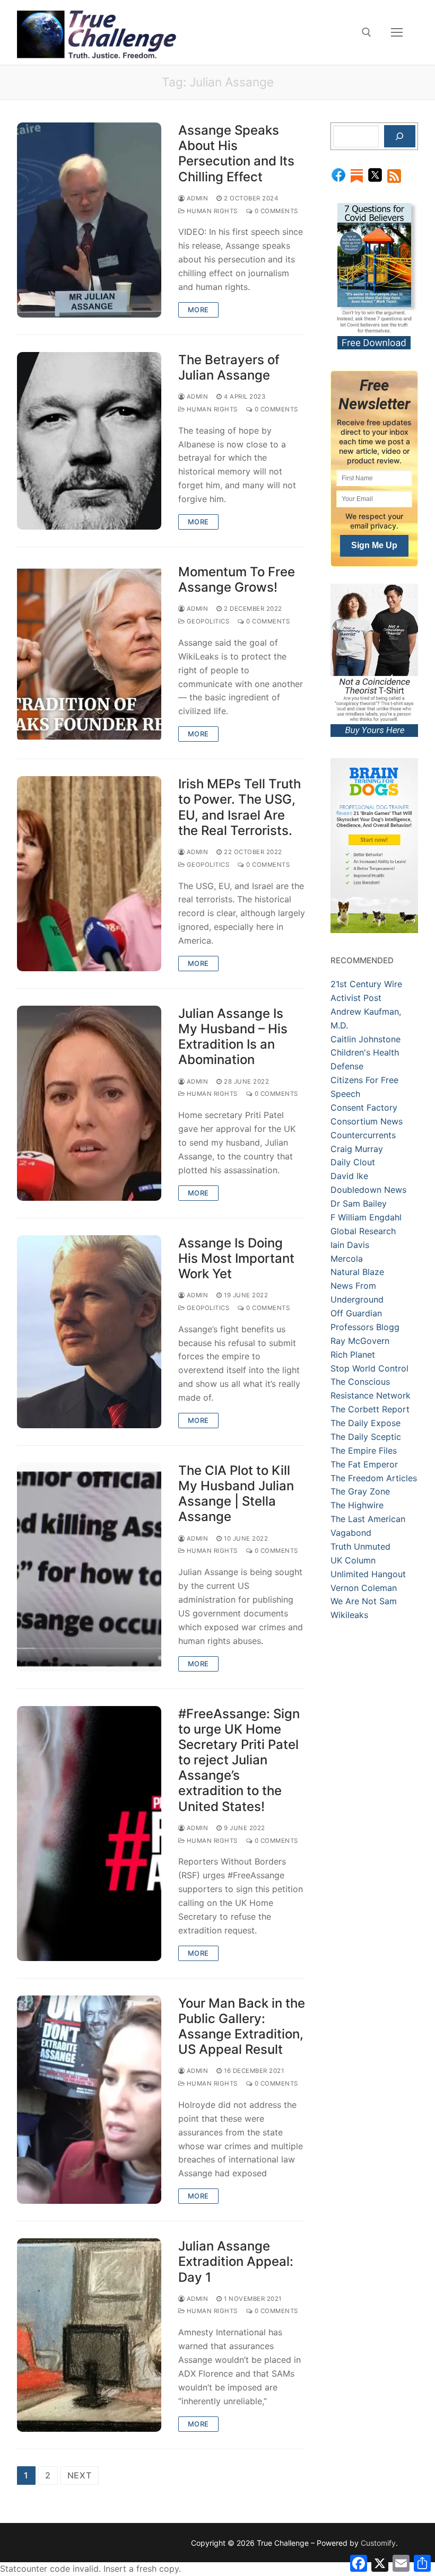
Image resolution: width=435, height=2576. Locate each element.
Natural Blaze (357, 1272)
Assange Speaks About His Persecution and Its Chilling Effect (236, 153)
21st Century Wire (366, 984)
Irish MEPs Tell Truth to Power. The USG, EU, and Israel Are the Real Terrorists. (240, 807)
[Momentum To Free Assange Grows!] (89, 653)
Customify (378, 2543)
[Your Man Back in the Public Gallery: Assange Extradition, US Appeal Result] (89, 2100)
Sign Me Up (374, 545)
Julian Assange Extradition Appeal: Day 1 (236, 2261)
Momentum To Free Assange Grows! (237, 579)
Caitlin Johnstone (366, 1039)
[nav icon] (397, 32)
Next (80, 2475)
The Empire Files (364, 1450)
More (198, 310)
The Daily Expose (366, 1423)
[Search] (400, 136)
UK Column (353, 1560)
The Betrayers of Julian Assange (229, 367)
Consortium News (367, 1121)
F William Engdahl (366, 1217)
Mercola (347, 1259)
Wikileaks (349, 1615)
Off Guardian (356, 1313)
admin (196, 198)
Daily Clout (353, 1162)
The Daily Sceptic (366, 1437)
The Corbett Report (370, 1409)
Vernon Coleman (364, 1588)
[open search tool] (367, 32)
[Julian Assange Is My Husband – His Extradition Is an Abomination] (89, 1103)
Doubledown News (368, 1190)
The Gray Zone (360, 1491)
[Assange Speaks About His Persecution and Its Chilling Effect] (89, 220)
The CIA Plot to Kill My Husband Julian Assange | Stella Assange (236, 1494)
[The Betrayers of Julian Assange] (89, 441)
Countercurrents (363, 1135)
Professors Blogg (365, 1327)
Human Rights (211, 211)
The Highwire (357, 1505)
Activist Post (356, 998)
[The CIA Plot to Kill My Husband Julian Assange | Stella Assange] (89, 1567)
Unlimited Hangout (368, 1574)
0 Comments (275, 211)
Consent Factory (364, 1107)
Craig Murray (357, 1149)
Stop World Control (369, 1368)
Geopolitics (207, 621)
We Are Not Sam (364, 1601)
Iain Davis (350, 1245)
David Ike (349, 1176)
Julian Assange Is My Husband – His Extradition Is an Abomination (233, 1037)
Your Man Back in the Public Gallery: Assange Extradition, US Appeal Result (242, 2026)
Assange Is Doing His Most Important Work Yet (236, 1258)
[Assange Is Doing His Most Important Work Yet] (89, 1332)
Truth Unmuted (360, 1546)
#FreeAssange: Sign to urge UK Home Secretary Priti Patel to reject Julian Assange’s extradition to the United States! (239, 1760)
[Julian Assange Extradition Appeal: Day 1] (89, 2335)
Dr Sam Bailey (359, 1203)
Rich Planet (353, 1355)
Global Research (363, 1231)
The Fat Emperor (364, 1464)
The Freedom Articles (374, 1478)
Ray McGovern (360, 1341)
